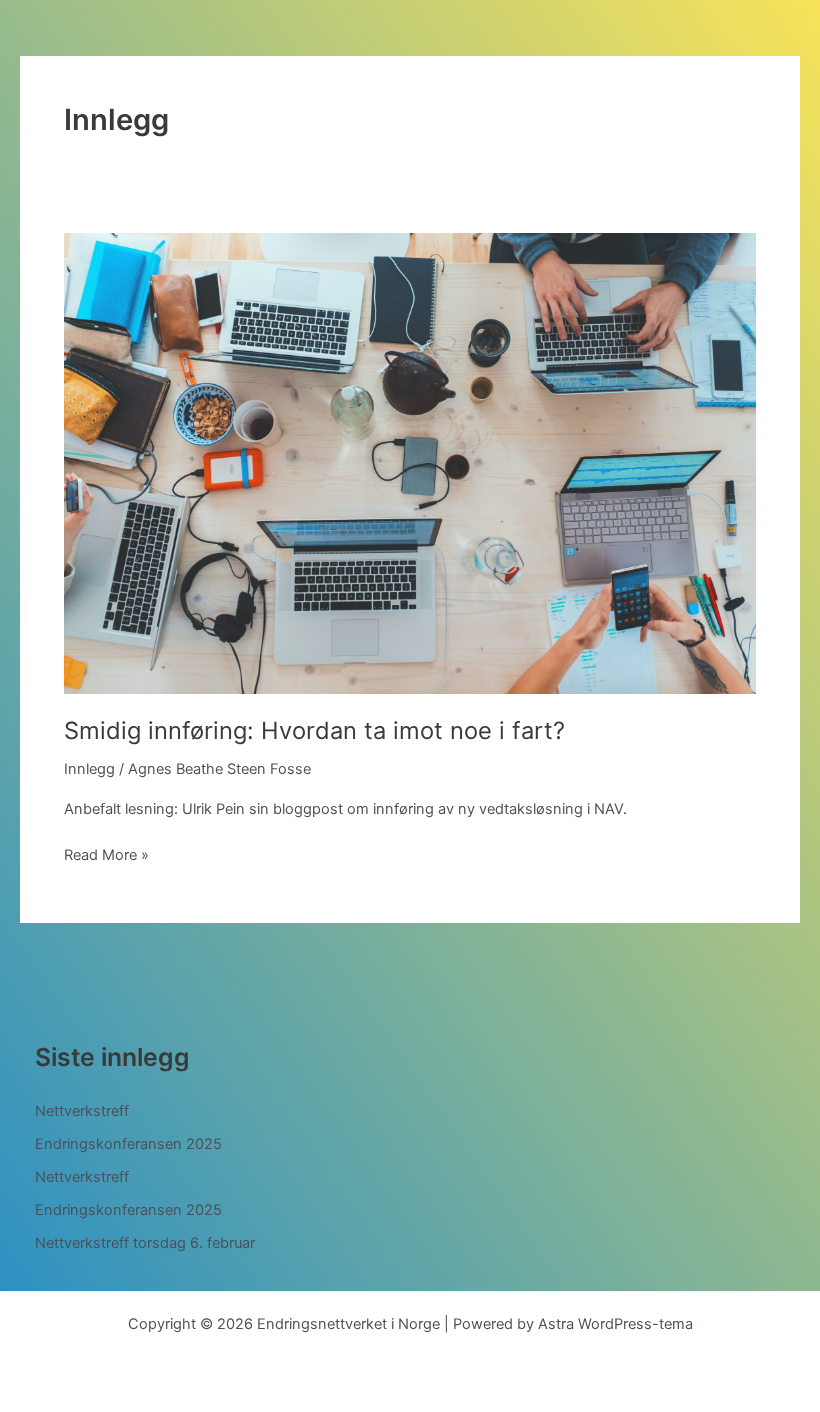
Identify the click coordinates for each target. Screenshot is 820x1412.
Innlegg (89, 769)
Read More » (106, 856)
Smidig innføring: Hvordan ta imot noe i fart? (314, 730)
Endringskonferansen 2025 (128, 1144)
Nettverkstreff (82, 1111)
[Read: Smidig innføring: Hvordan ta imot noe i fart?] (410, 462)
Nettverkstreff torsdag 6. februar (145, 1243)
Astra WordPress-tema (615, 1324)
